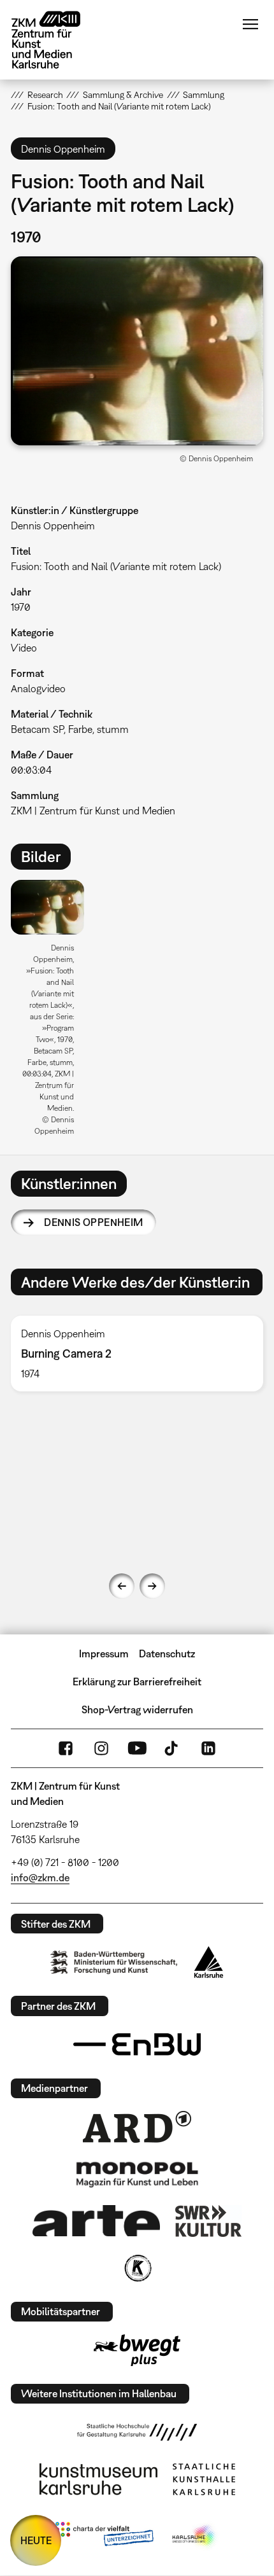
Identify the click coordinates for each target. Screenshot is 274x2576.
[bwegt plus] (137, 2350)
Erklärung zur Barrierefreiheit (137, 1681)
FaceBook (66, 1748)
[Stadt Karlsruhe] (209, 1962)
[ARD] (137, 2127)
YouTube (137, 1748)
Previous (122, 1586)
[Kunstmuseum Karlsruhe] (98, 2479)
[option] (53, 1012)
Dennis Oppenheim (93, 1222)
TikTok (173, 1748)
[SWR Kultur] (208, 2221)
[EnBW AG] (137, 2045)
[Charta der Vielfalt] (104, 2537)
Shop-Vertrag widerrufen (137, 1709)
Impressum (104, 1654)
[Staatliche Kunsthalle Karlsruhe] (204, 2479)
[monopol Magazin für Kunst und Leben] (137, 2174)
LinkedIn (208, 1748)
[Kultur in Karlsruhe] (137, 2268)
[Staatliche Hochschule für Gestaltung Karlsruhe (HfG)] (137, 2432)
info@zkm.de (40, 1877)
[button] (137, 351)
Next (152, 1586)
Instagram (101, 1748)
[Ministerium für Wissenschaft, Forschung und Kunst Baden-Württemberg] (114, 1962)
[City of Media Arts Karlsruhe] (195, 2537)
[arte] (96, 2221)
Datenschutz (167, 1654)
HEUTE (36, 2540)
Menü (250, 24)
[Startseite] (55, 40)
